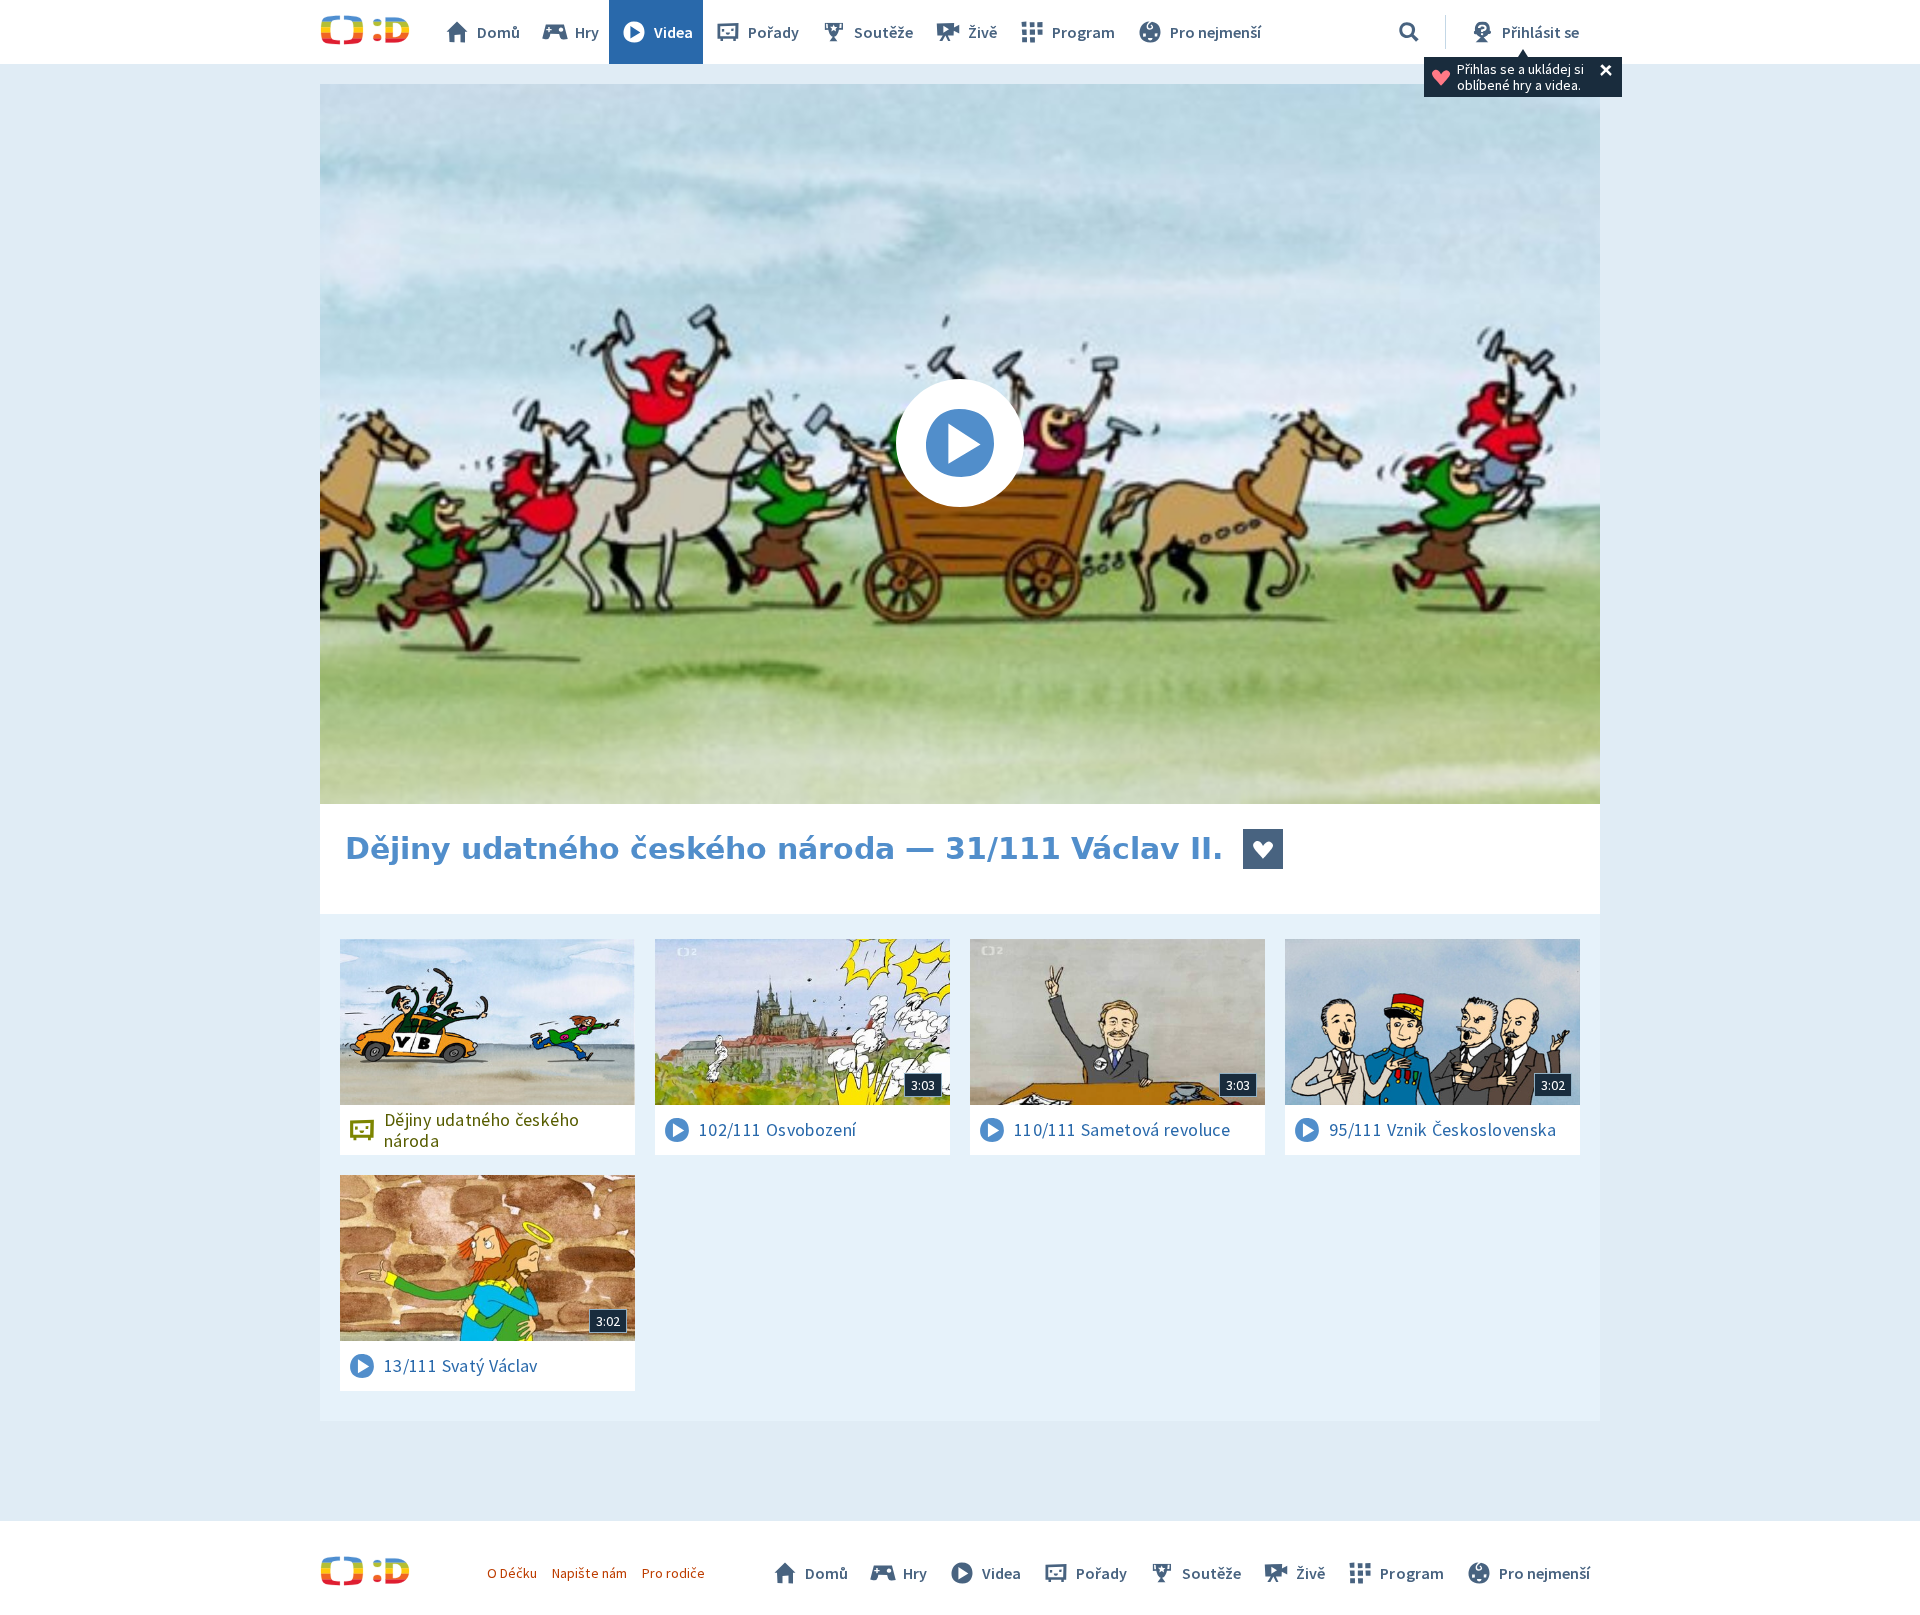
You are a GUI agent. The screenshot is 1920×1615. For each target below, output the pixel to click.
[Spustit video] (960, 444)
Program (1083, 32)
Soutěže (883, 32)
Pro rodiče (673, 1573)
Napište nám (589, 1573)
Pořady (773, 32)
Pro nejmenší (1215, 32)
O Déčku (512, 1573)
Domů (498, 32)
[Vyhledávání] (1409, 32)
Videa (673, 32)
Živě (982, 32)
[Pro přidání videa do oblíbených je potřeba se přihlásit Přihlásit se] (1263, 849)
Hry (587, 32)
